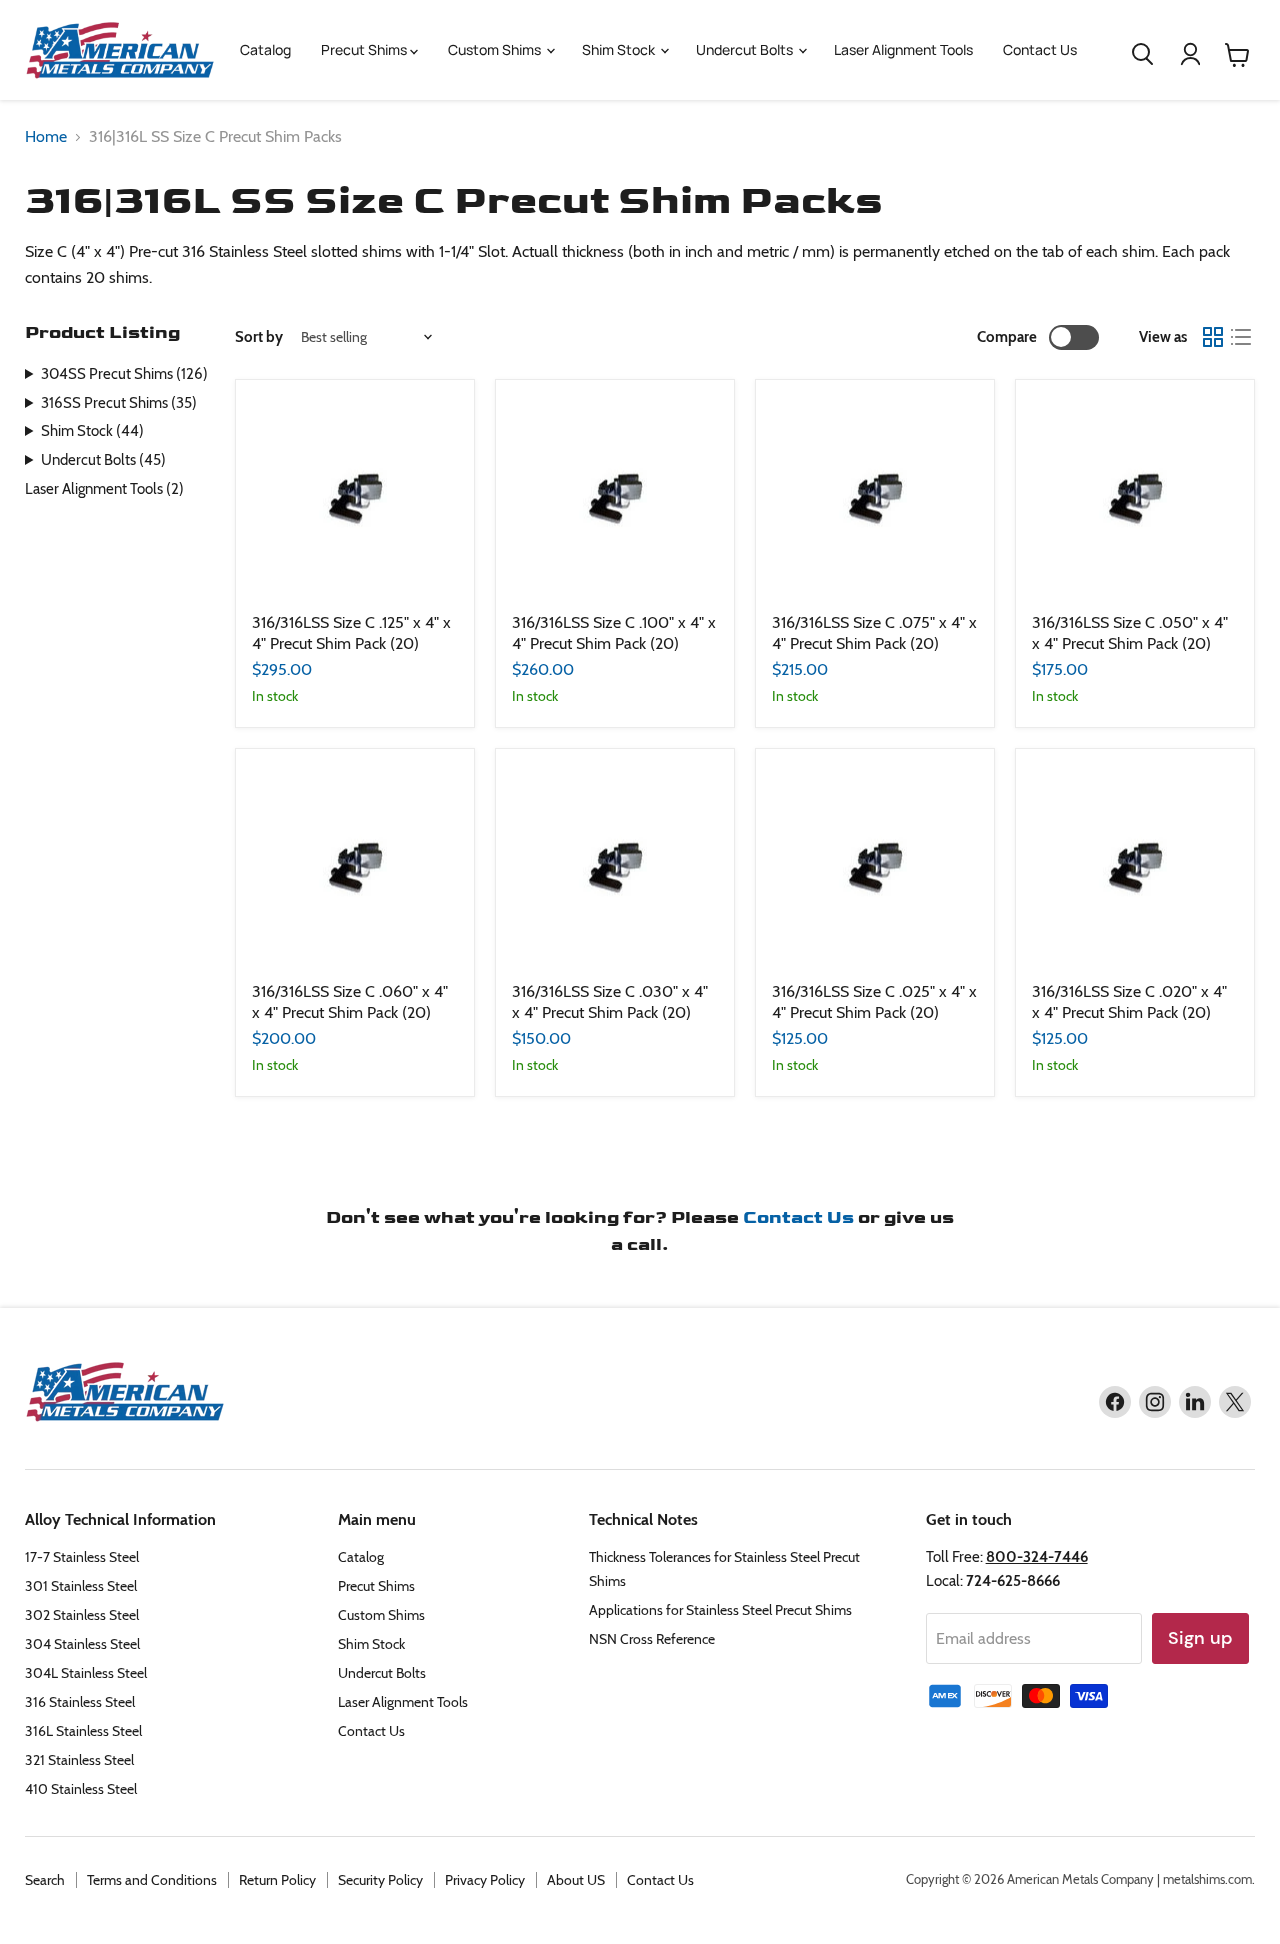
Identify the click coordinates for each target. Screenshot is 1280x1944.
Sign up (1200, 1638)
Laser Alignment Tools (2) (104, 489)
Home (46, 137)
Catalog (265, 49)
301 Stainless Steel (81, 1586)
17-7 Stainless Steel (82, 1557)
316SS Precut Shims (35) (119, 403)
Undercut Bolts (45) (103, 460)
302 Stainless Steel (82, 1615)
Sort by (259, 337)
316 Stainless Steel (80, 1702)
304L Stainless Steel (86, 1673)
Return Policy (277, 1880)
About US (576, 1880)
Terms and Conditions (152, 1880)
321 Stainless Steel (79, 1760)
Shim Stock (620, 49)
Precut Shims (365, 49)
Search (45, 1880)
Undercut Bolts (746, 49)
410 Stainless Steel (81, 1789)
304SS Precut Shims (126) (124, 374)
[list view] (1241, 337)
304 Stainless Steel (82, 1644)
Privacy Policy (485, 1880)
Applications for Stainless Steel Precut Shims (720, 1610)
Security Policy (380, 1880)
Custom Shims (496, 49)
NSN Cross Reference (652, 1639)
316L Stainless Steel (83, 1731)
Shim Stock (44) (92, 431)
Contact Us (1040, 49)
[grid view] (1213, 337)
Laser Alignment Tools (903, 49)
